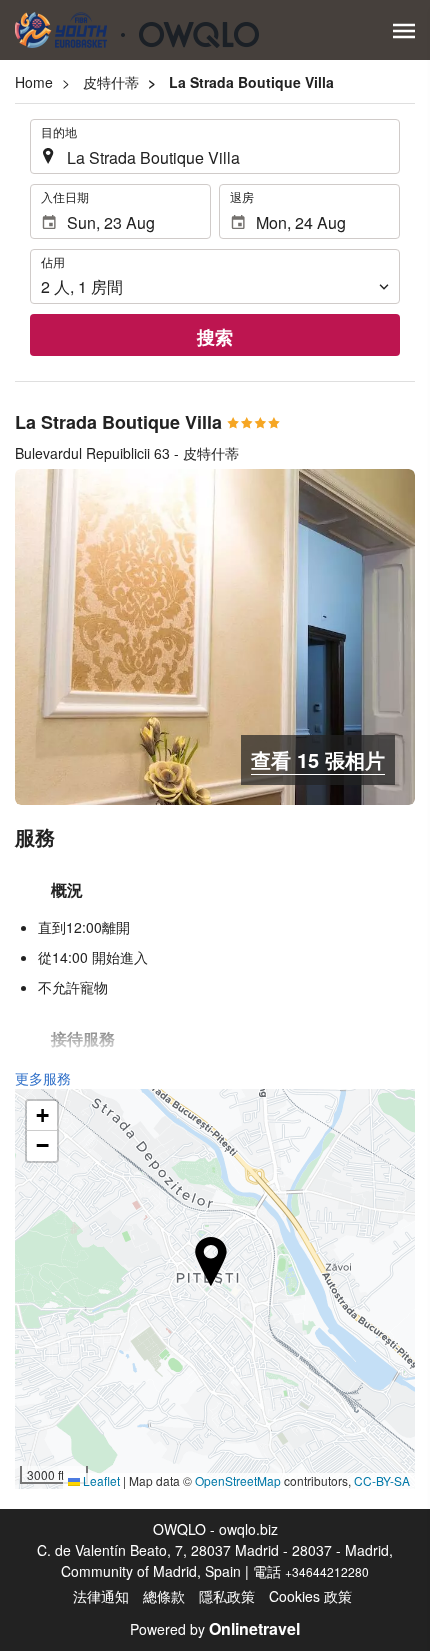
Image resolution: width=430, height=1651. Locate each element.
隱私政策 (227, 1596)
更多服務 (43, 1078)
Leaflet (100, 1480)
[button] (404, 31)
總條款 (164, 1596)
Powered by (215, 1629)
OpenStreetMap (238, 1480)
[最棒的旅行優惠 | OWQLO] (137, 30)
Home (34, 82)
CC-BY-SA (382, 1480)
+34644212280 (327, 1571)
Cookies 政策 (310, 1596)
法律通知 (101, 1596)
